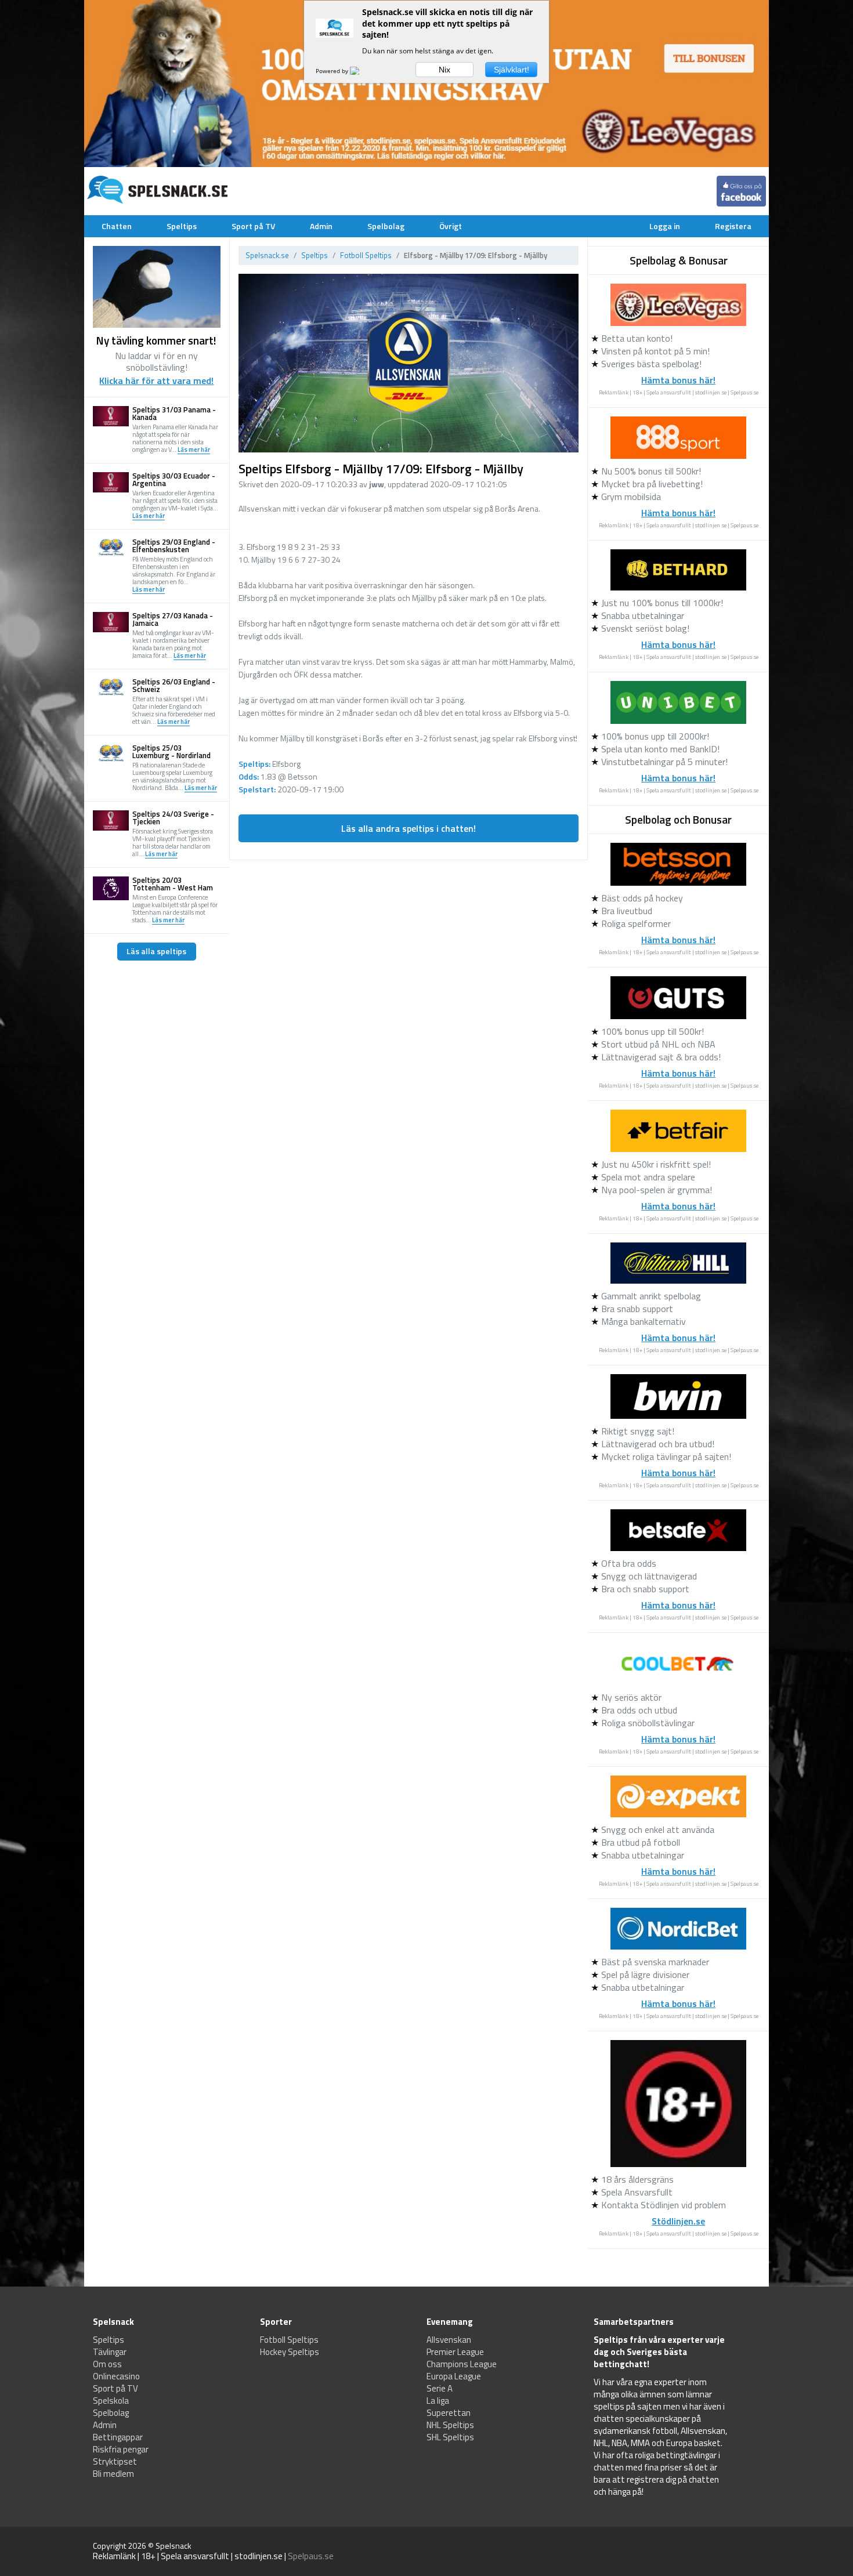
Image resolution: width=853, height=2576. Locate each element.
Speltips (182, 226)
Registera (733, 226)
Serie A (440, 2388)
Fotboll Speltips (366, 255)
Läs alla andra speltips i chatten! (409, 828)
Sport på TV (253, 226)
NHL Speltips (450, 2425)
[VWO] (362, 71)
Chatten (117, 226)
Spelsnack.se (267, 255)
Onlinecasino (116, 2376)
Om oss (107, 2364)
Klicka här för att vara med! (156, 381)
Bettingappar (118, 2437)
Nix (444, 70)
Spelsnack (174, 2546)
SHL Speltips (450, 2437)
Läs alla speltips (156, 951)
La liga (438, 2401)
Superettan (449, 2413)
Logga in (665, 226)
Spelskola (111, 2401)
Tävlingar (110, 2352)
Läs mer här (194, 450)
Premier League (455, 2352)
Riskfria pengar (121, 2449)
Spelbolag (386, 226)
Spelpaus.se (744, 392)
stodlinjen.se (711, 392)
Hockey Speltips (290, 2352)
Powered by (333, 71)
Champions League (462, 2364)
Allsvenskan (449, 2340)
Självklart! (512, 70)
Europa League (454, 2376)
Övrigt (451, 226)
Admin (321, 226)
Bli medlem (113, 2474)
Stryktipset (115, 2461)
